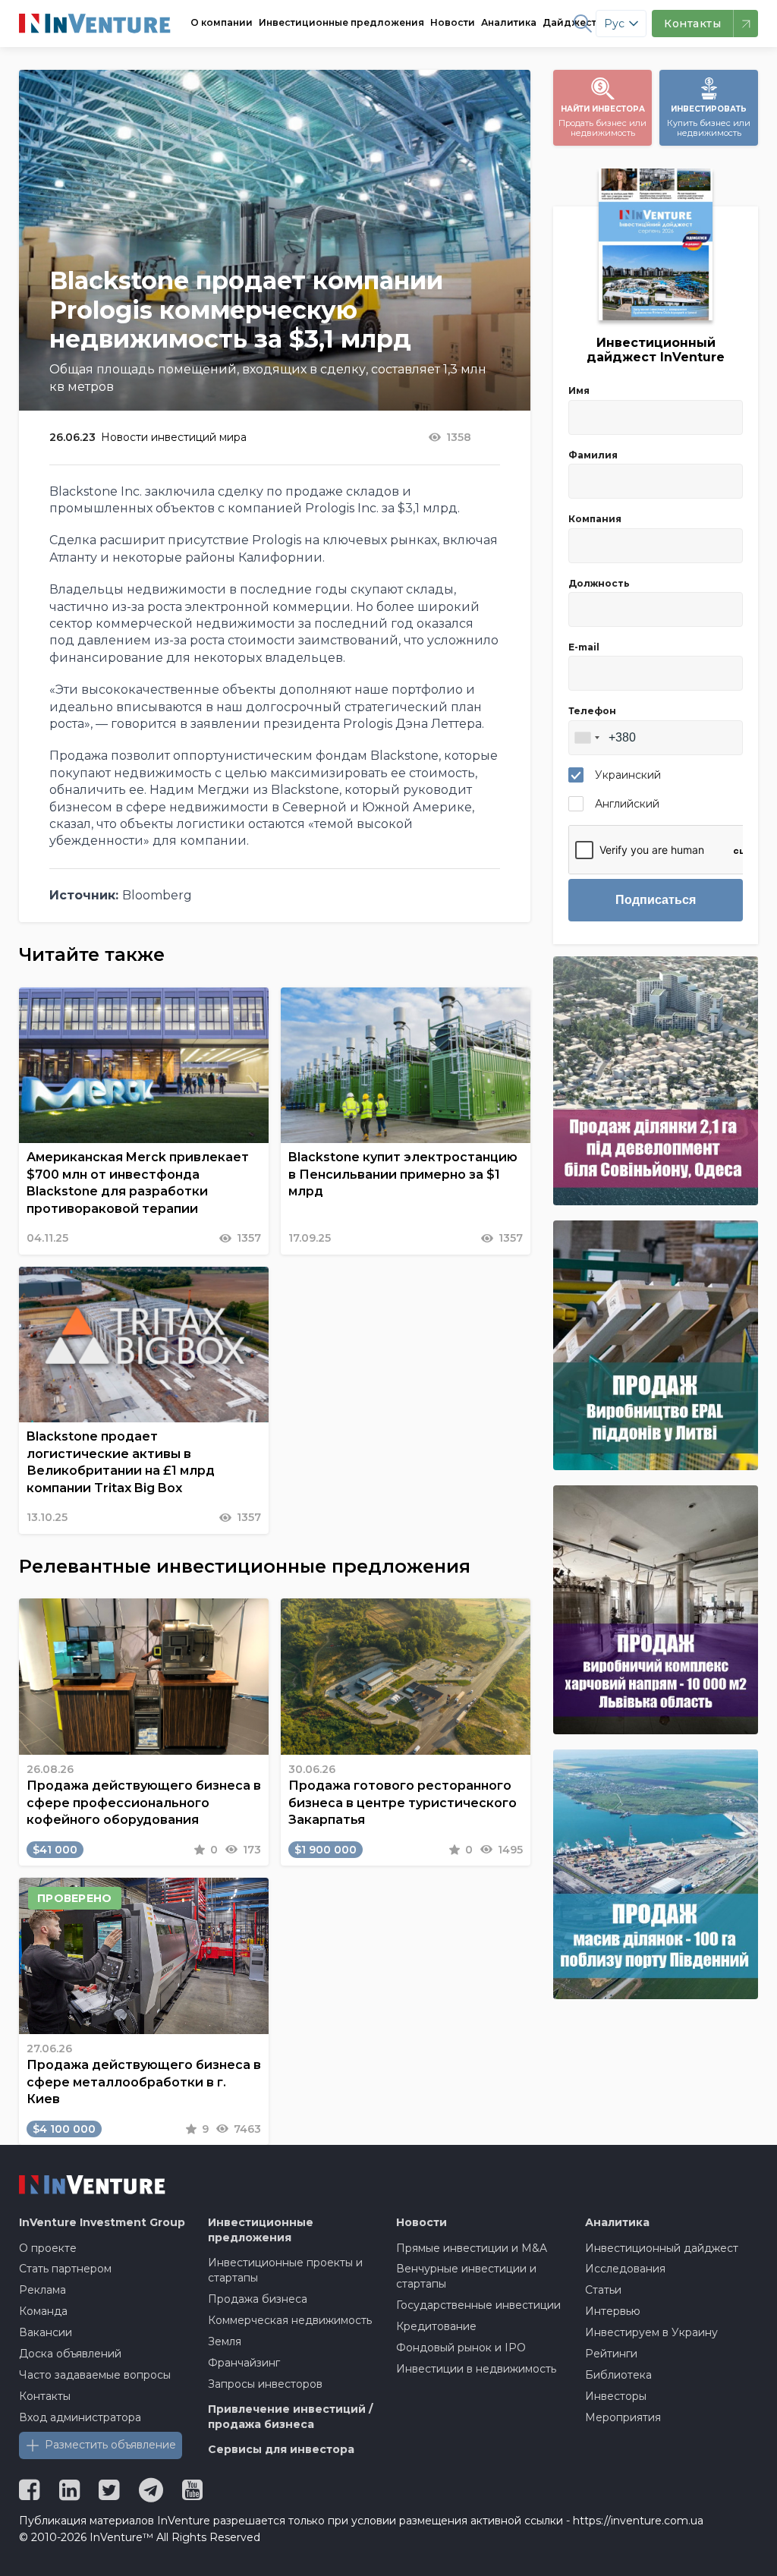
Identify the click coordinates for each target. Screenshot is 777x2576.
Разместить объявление (110, 2445)
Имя (579, 390)
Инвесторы (616, 2396)
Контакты (45, 2396)
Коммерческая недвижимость (290, 2320)
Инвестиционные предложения (341, 22)
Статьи (603, 2290)
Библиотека (618, 2375)
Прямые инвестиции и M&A (472, 2248)
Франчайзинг (244, 2363)
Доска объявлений (70, 2354)
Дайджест (569, 22)
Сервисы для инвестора (281, 2449)
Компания (595, 519)
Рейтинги (611, 2354)
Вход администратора (80, 2417)
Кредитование (436, 2326)
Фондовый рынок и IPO (461, 2348)
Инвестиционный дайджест (662, 2248)
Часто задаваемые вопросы (95, 2375)
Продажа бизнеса (258, 2299)
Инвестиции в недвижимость (476, 2369)
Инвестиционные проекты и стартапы (285, 2270)
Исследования (625, 2269)
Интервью (613, 2311)
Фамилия (593, 455)
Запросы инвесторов (265, 2384)
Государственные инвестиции (478, 2305)
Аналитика (509, 22)
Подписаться (656, 900)
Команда (43, 2311)
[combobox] (587, 738)
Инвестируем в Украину (651, 2332)
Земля (225, 2341)
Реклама (42, 2290)
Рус (614, 24)
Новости (453, 22)
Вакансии (46, 2332)
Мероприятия (623, 2417)
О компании (222, 22)
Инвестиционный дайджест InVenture (656, 350)
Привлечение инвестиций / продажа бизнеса (290, 2417)
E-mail (584, 647)
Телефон (592, 711)
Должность (599, 583)
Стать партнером (65, 2269)
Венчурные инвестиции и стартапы (466, 2276)
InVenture (102, 2222)
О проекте (48, 2248)
